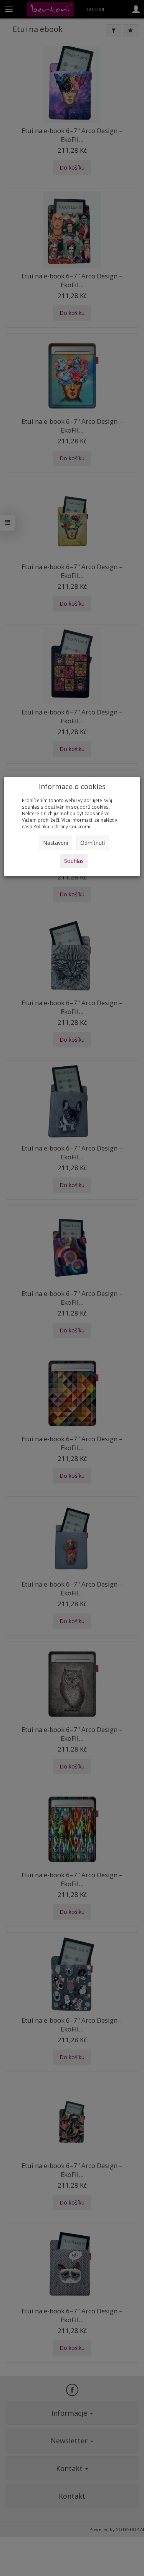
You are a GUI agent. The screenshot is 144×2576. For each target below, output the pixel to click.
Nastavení (55, 843)
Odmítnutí (93, 843)
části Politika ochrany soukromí (56, 826)
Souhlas (74, 861)
